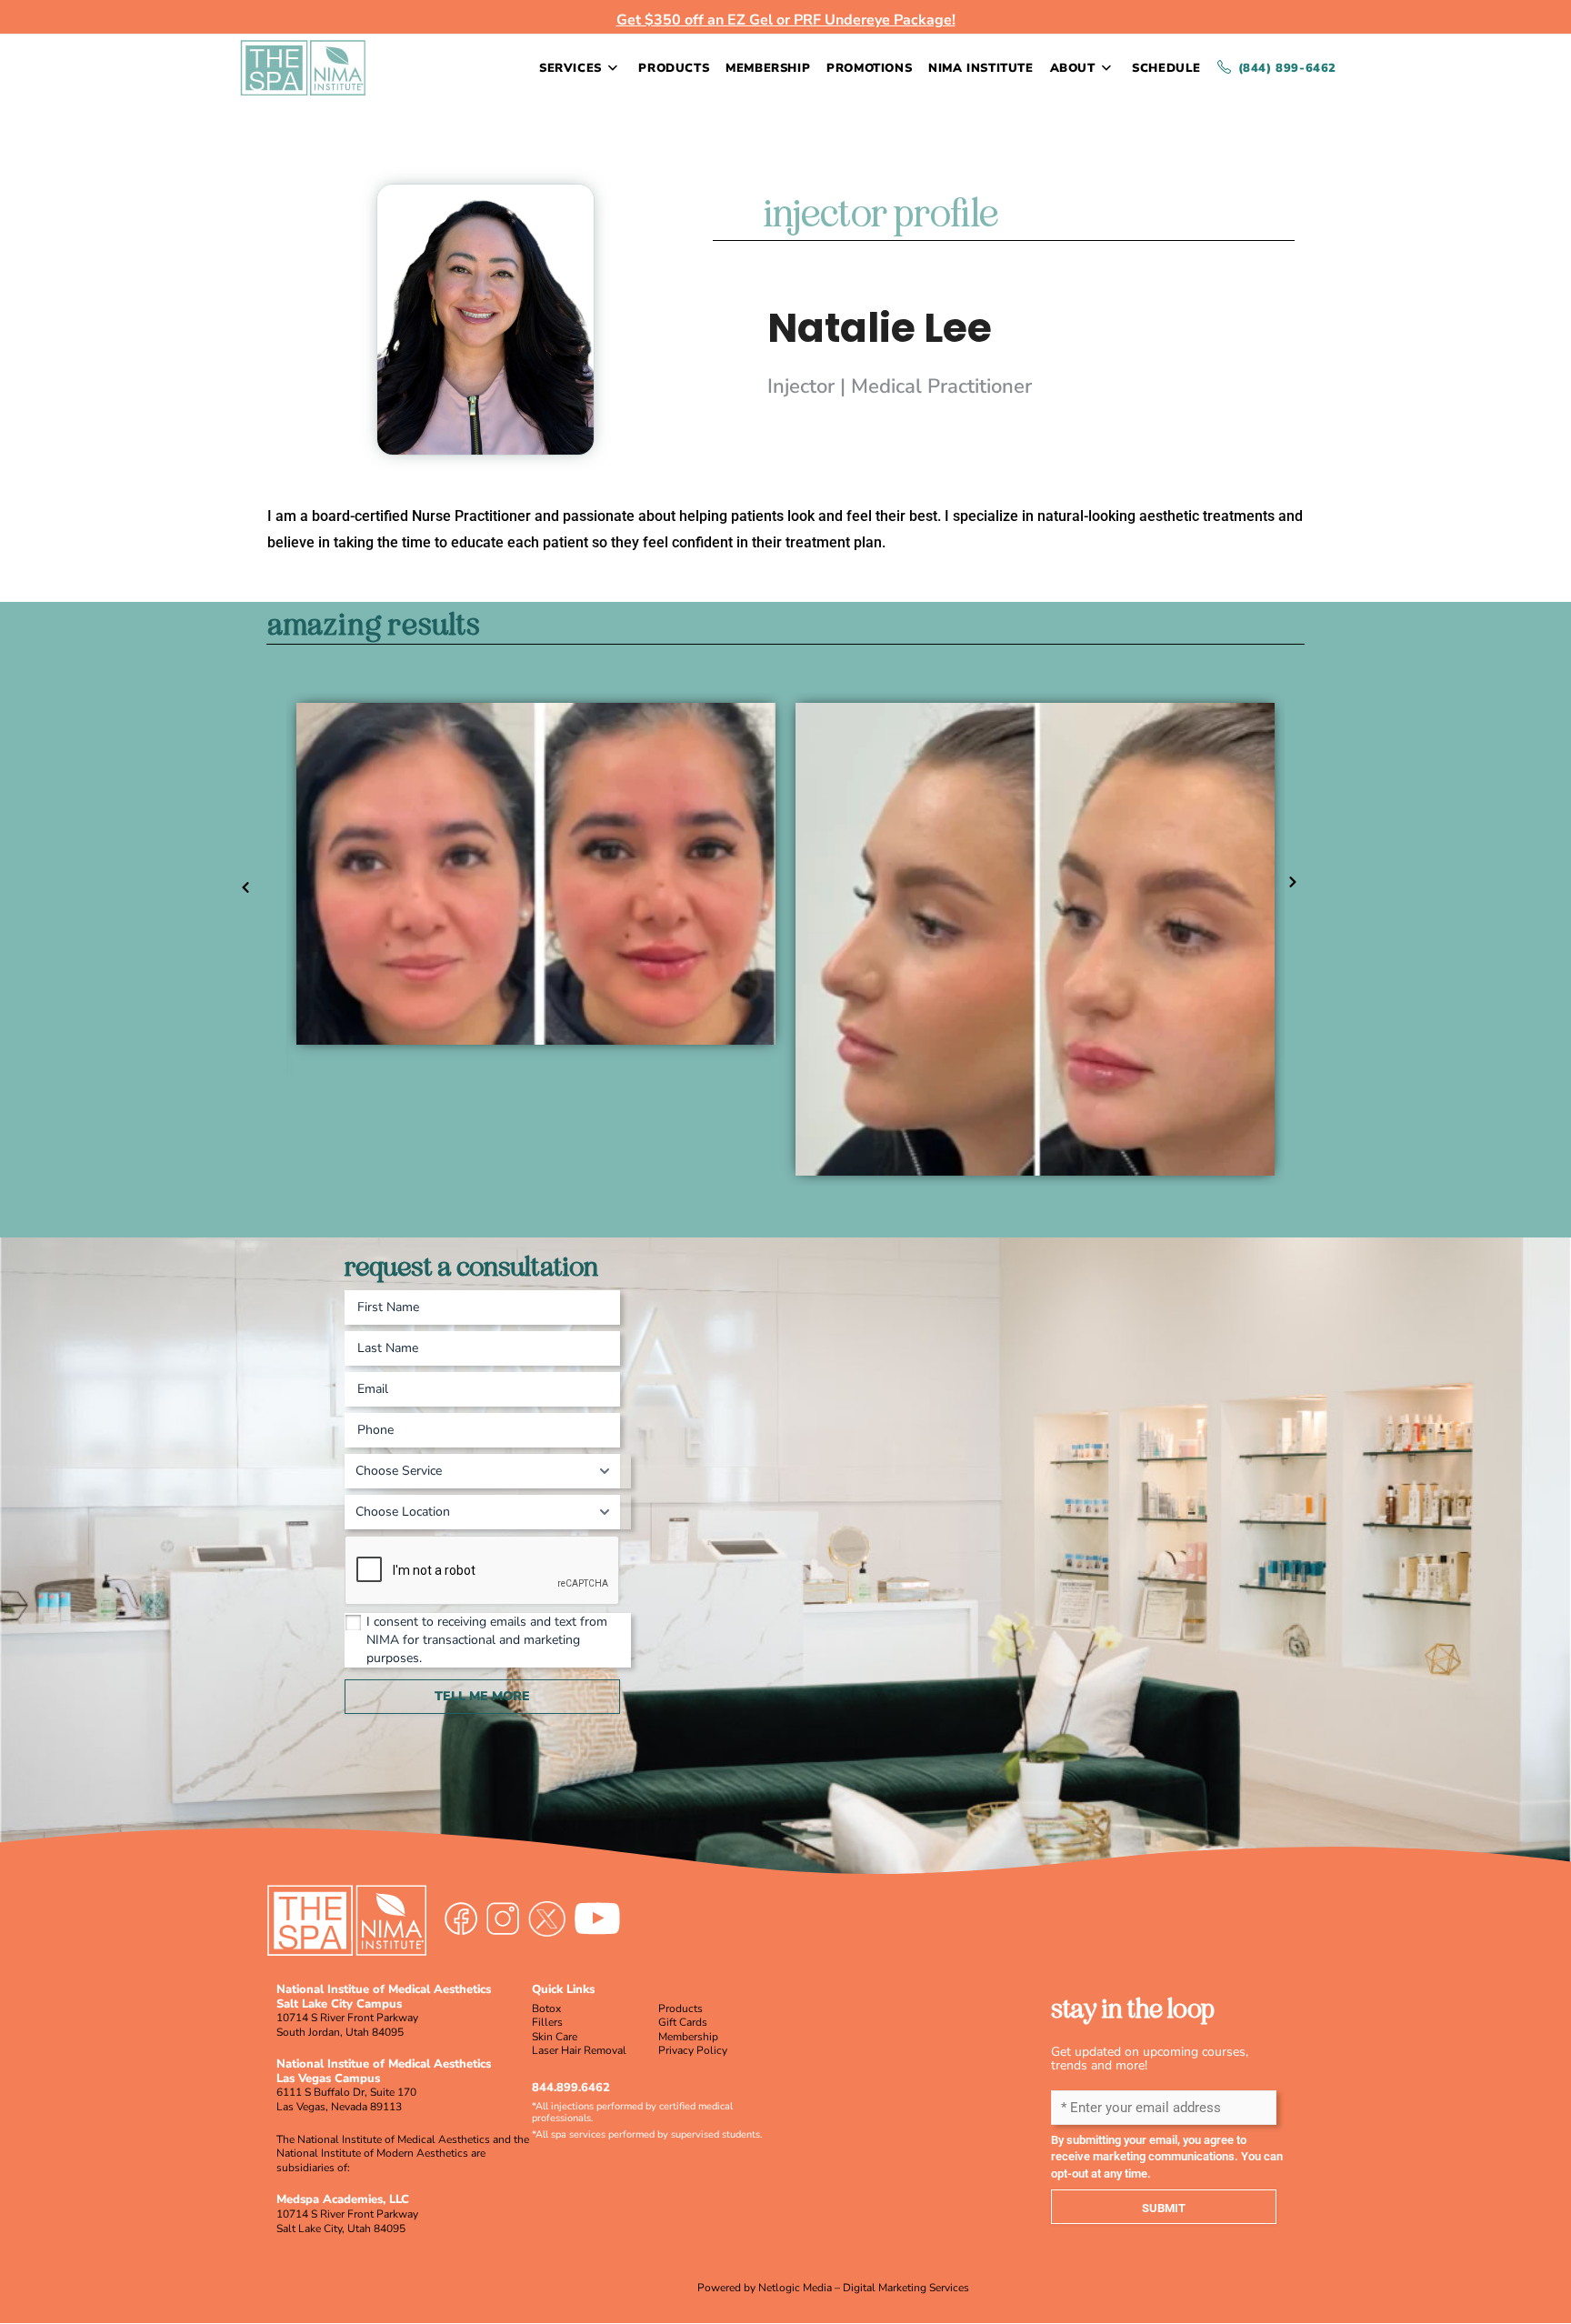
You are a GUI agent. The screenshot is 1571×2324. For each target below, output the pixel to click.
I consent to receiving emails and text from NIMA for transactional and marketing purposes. (487, 1640)
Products (680, 2008)
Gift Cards (683, 2022)
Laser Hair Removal (579, 2050)
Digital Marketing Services (906, 2288)
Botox (546, 2008)
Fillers (547, 2022)
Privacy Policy (693, 2050)
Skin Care (555, 2037)
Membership (688, 2037)
